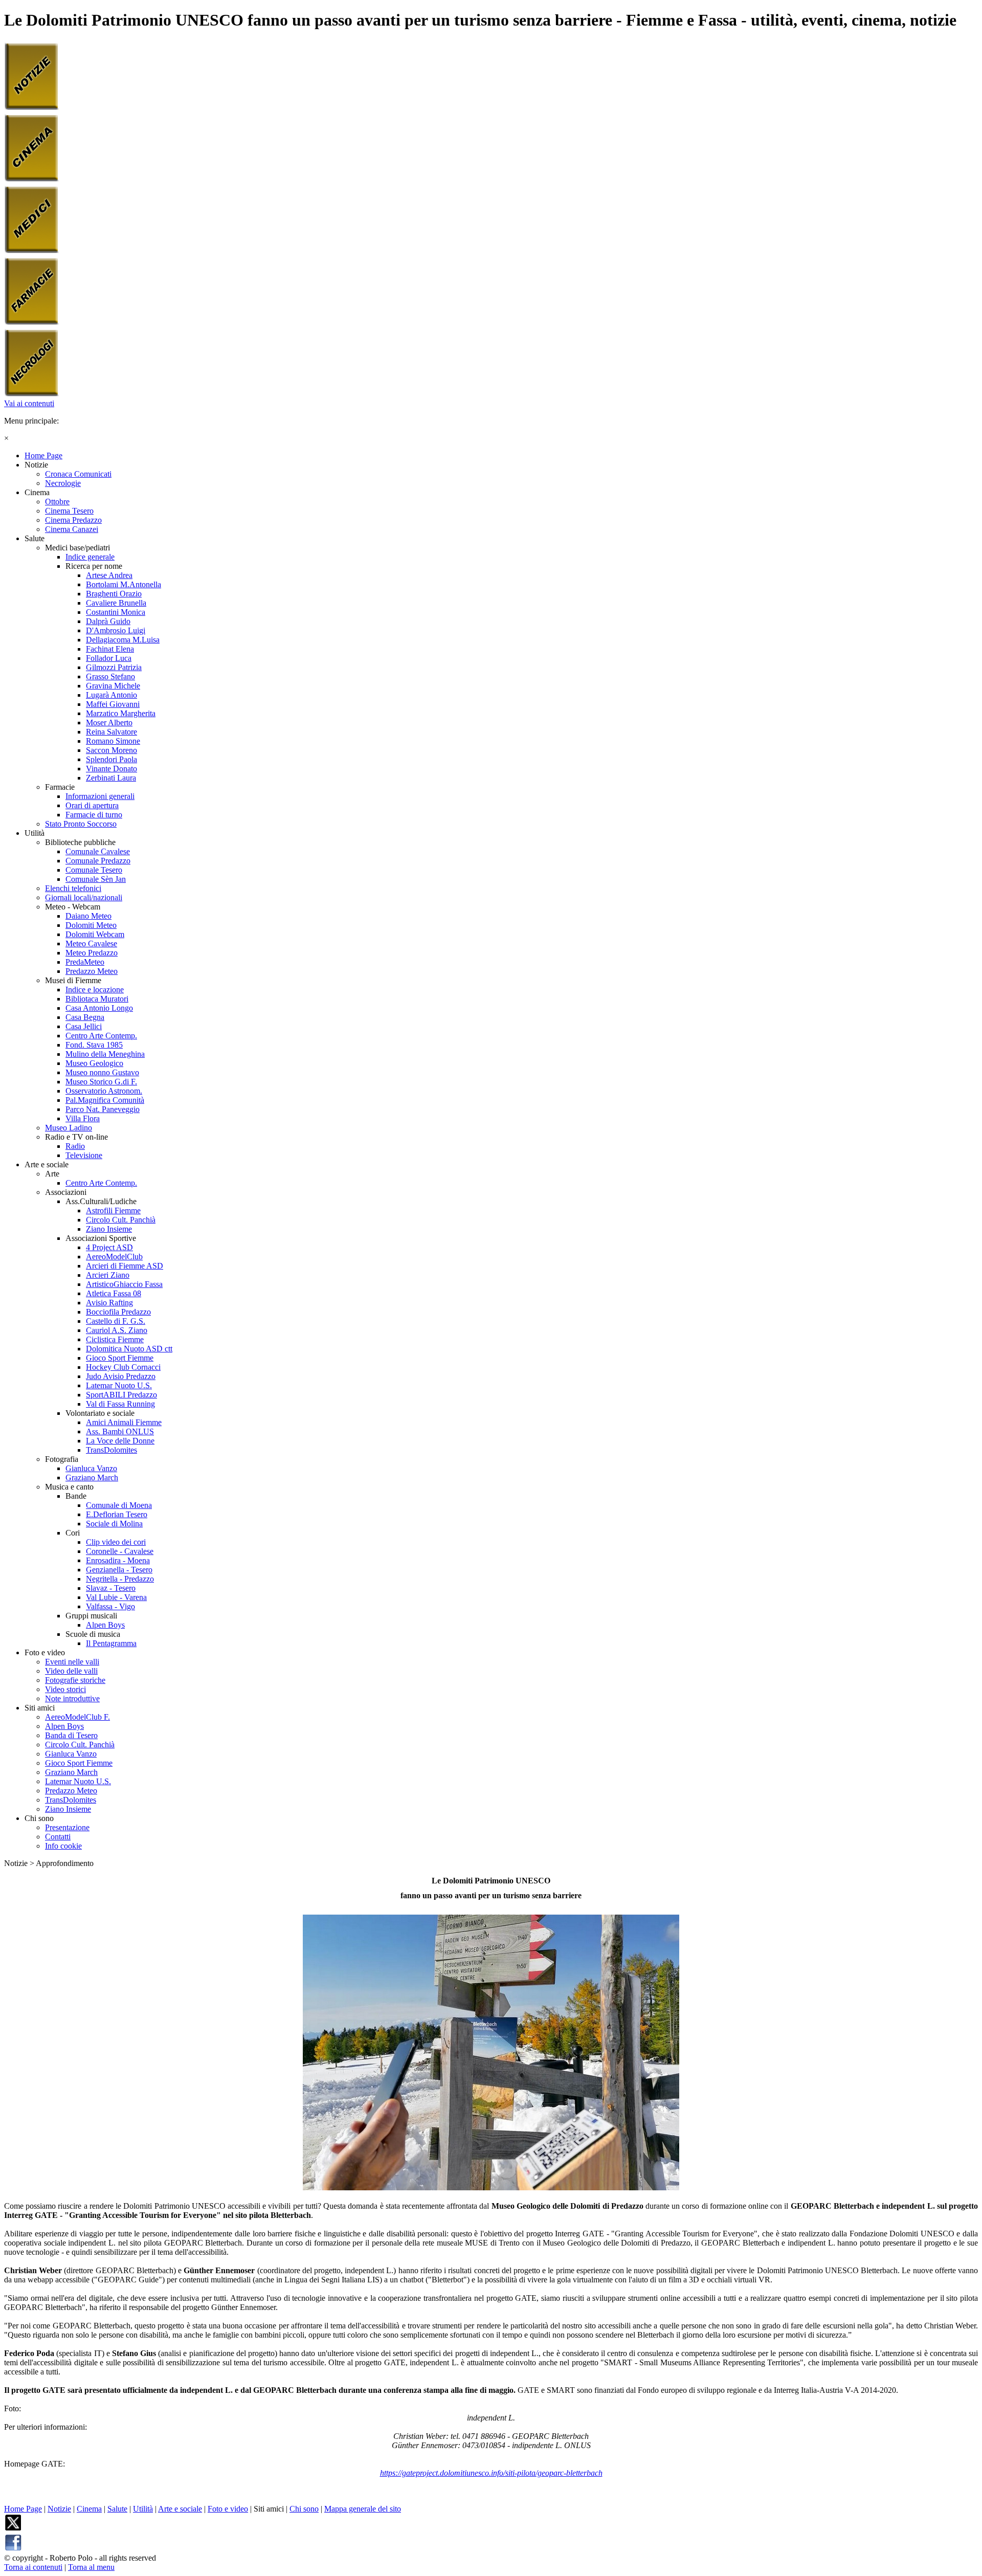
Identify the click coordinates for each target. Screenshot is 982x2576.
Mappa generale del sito (363, 2509)
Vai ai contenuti (29, 403)
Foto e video (228, 2509)
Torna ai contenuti (33, 2567)
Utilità (143, 2509)
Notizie (59, 2509)
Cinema (89, 2509)
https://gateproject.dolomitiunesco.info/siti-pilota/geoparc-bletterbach (491, 2473)
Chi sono (304, 2509)
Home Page (23, 2509)
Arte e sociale (180, 2509)
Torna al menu (91, 2567)
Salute (117, 2509)
